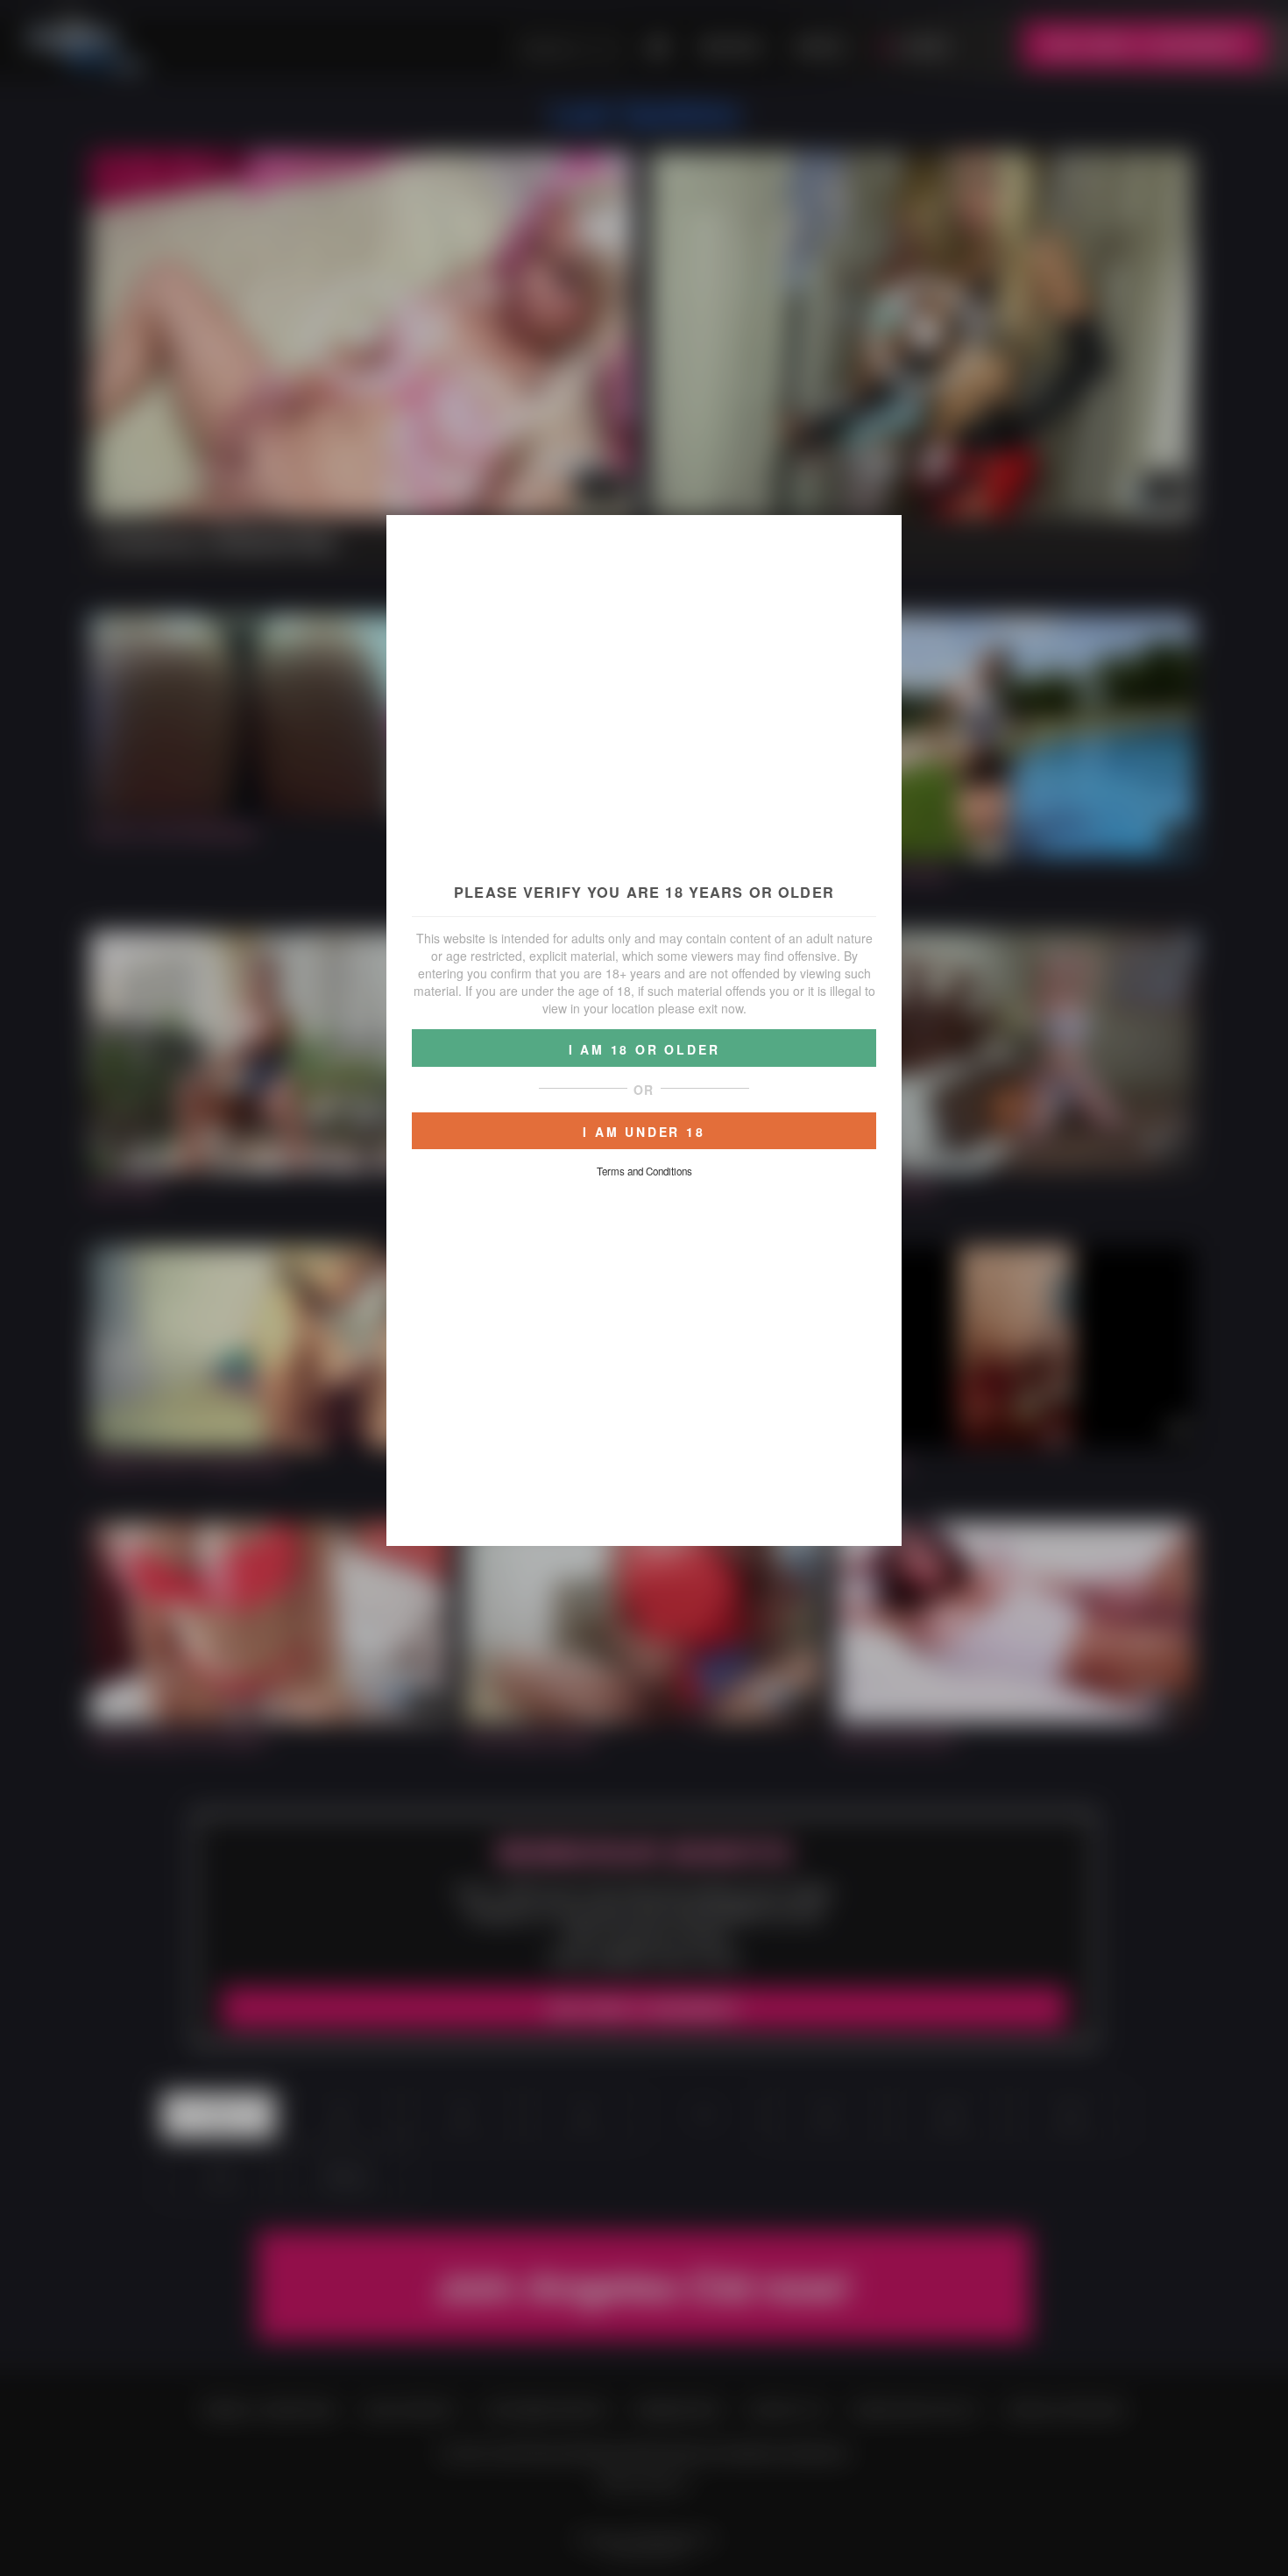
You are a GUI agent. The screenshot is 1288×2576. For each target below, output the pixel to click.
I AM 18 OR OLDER (644, 1049)
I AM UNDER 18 (644, 1132)
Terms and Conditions (644, 1171)
